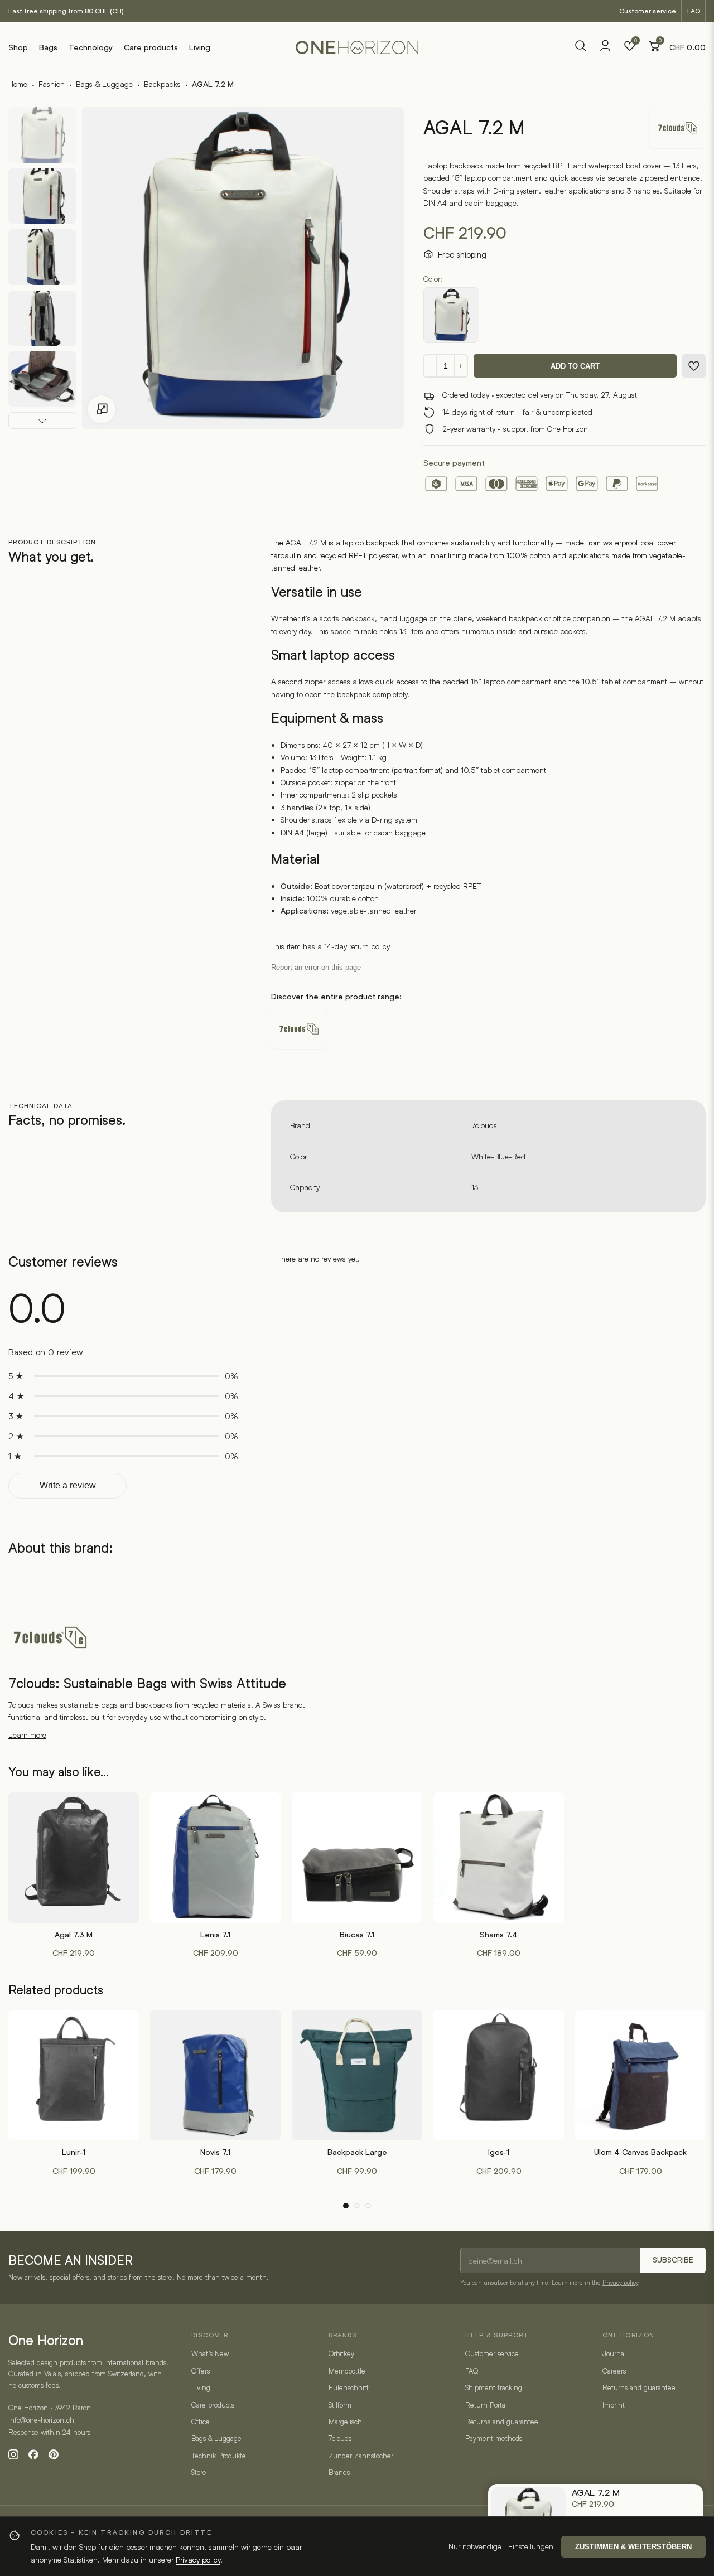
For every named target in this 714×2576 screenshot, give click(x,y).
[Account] (605, 49)
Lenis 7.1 (215, 1935)
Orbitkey (341, 2353)
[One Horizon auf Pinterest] (54, 2454)
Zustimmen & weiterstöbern (633, 2547)
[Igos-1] (499, 2075)
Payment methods (494, 2438)
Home (18, 84)
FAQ (694, 11)
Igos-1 (499, 2152)
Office (201, 2422)
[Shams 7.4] (499, 1858)
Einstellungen (531, 2546)
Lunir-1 (74, 2152)
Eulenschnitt (349, 2387)
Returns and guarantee (502, 2422)
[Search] (581, 47)
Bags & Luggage (104, 84)
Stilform (340, 2405)
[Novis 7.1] (215, 2075)
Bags (48, 47)
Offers (201, 2371)
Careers (614, 2371)
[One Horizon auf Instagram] (13, 2454)
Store (199, 2472)
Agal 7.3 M (74, 1935)
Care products (151, 47)
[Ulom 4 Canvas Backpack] (640, 2075)
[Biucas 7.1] (357, 1858)
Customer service (648, 11)
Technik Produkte (219, 2456)
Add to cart (575, 366)
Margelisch (345, 2422)
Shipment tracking (494, 2387)
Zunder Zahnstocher (361, 2456)
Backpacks (162, 84)
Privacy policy (620, 2282)
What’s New (210, 2353)
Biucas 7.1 (357, 1935)
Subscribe (673, 2260)
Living (200, 47)
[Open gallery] (102, 409)
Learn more (27, 1735)
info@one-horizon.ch (41, 2420)
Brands (339, 2472)
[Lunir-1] (74, 2075)
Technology (91, 47)
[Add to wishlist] (694, 366)
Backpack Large (357, 2152)
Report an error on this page (316, 967)
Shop (18, 47)
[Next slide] (42, 421)
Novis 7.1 (215, 2152)
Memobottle (347, 2371)
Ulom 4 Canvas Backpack (640, 2152)
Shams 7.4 (499, 1935)
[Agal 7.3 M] (74, 1858)
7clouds (484, 1125)
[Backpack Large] (357, 2075)
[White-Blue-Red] (451, 315)
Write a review (68, 1485)
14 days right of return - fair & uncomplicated (517, 412)
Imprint (614, 2405)
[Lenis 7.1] (215, 1858)
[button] (346, 2206)
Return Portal (486, 2405)
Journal (614, 2353)
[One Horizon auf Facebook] (33, 2454)
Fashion (52, 84)
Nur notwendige (475, 2546)
